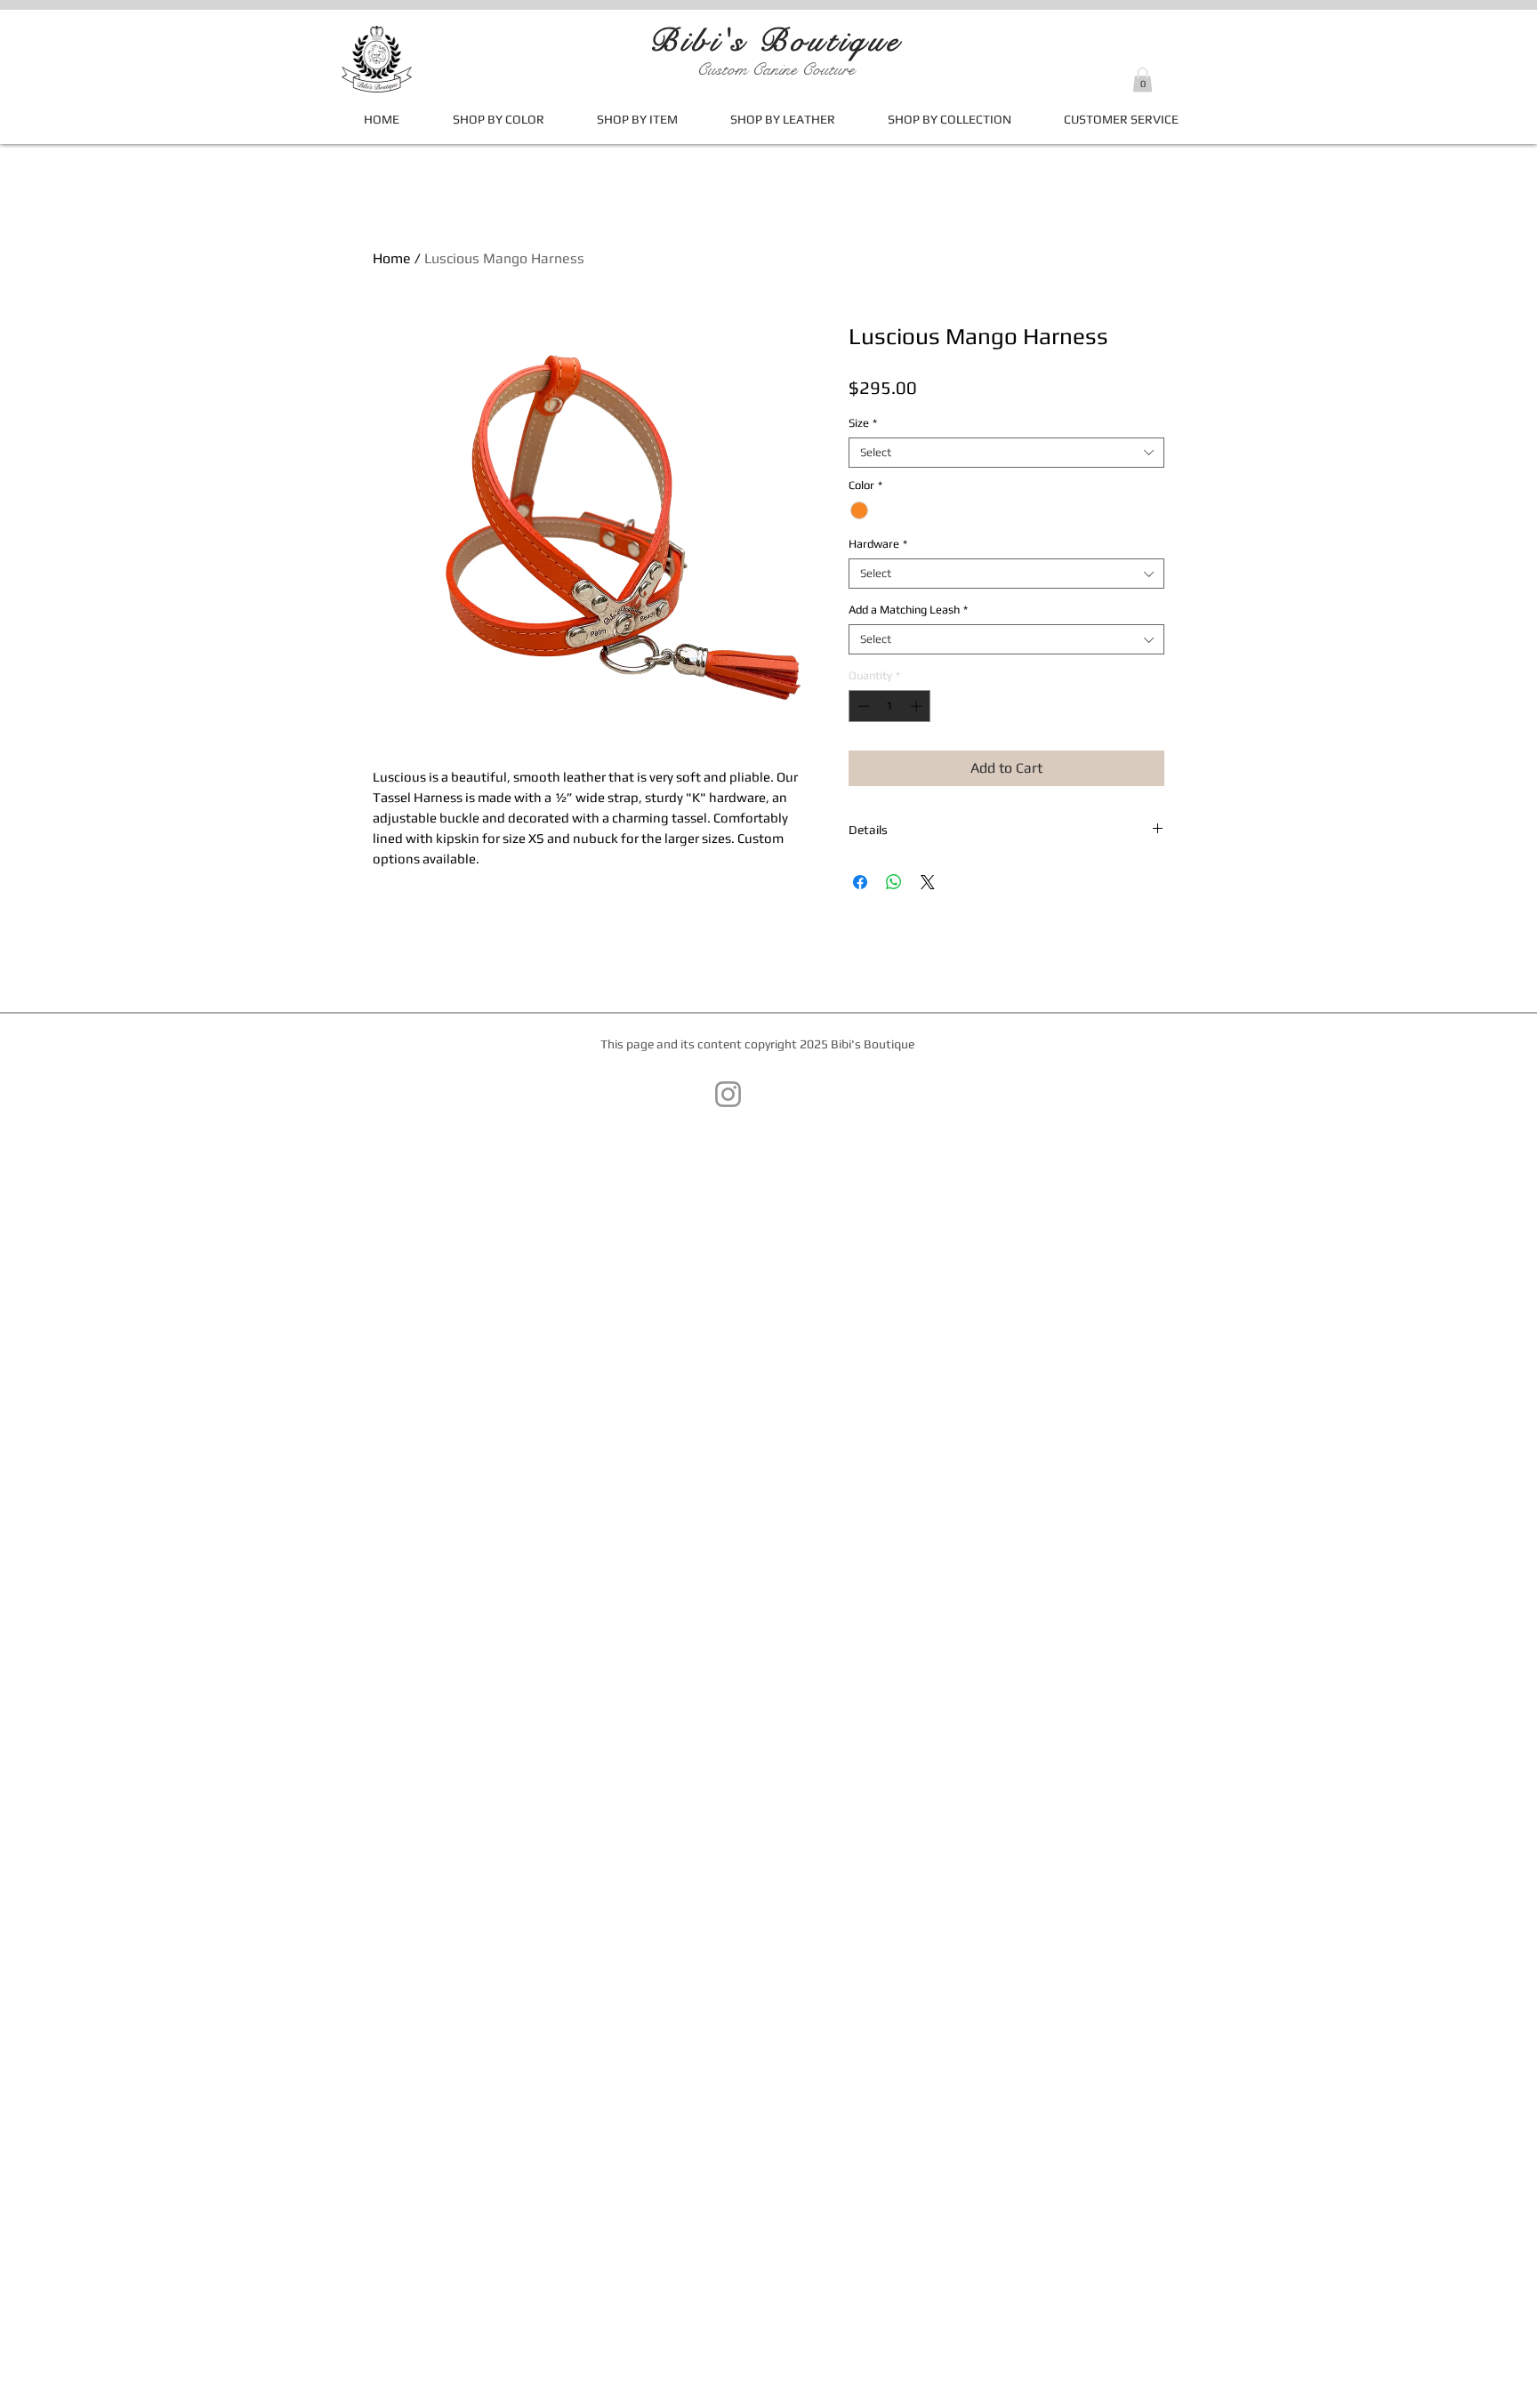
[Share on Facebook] (860, 882)
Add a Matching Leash (908, 610)
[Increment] (918, 706)
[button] (1143, 80)
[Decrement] (862, 706)
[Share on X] (928, 882)
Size (863, 423)
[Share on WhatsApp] (894, 882)
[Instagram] (728, 1094)
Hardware (878, 544)
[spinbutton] (890, 706)
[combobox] (1006, 453)
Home (392, 258)
